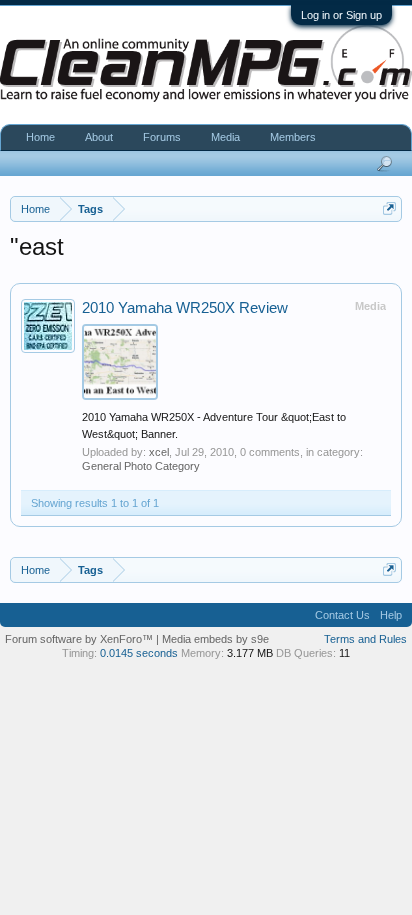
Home (40, 137)
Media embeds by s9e (215, 639)
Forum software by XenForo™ (80, 639)
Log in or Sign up (341, 15)
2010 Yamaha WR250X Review (185, 308)
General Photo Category (141, 466)
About (99, 137)
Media (225, 137)
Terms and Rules (365, 639)
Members (293, 137)
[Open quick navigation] (389, 208)
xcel (159, 452)
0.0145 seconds (139, 653)
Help (391, 615)
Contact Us (342, 615)
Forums (162, 137)
